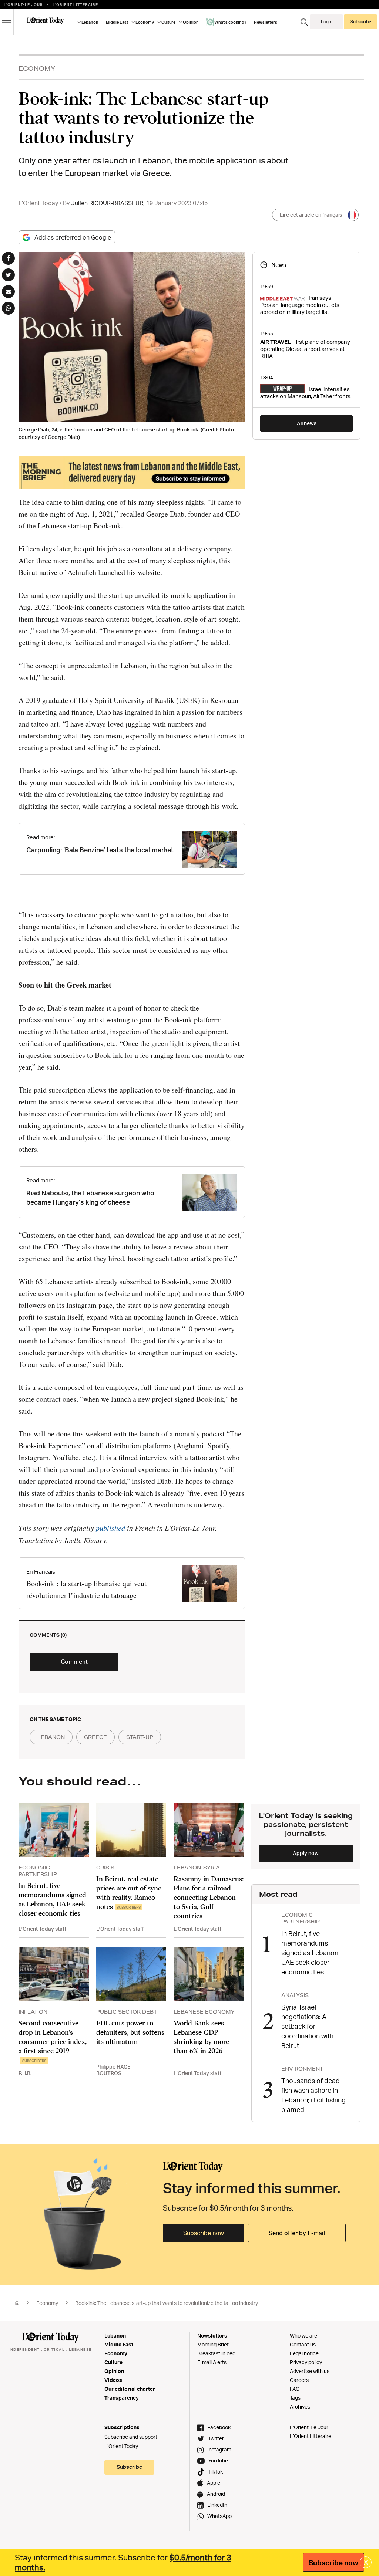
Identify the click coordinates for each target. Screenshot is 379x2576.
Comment (74, 1662)
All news (307, 423)
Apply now (306, 1853)
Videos (113, 2380)
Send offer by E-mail (297, 2233)
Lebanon (115, 2335)
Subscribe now (204, 2233)
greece (95, 1737)
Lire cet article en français (311, 215)
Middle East (119, 2344)
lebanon (51, 1737)
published (111, 1528)
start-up (140, 1737)
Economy (47, 2303)
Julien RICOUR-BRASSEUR (107, 203)
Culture (113, 2362)
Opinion (114, 2371)
